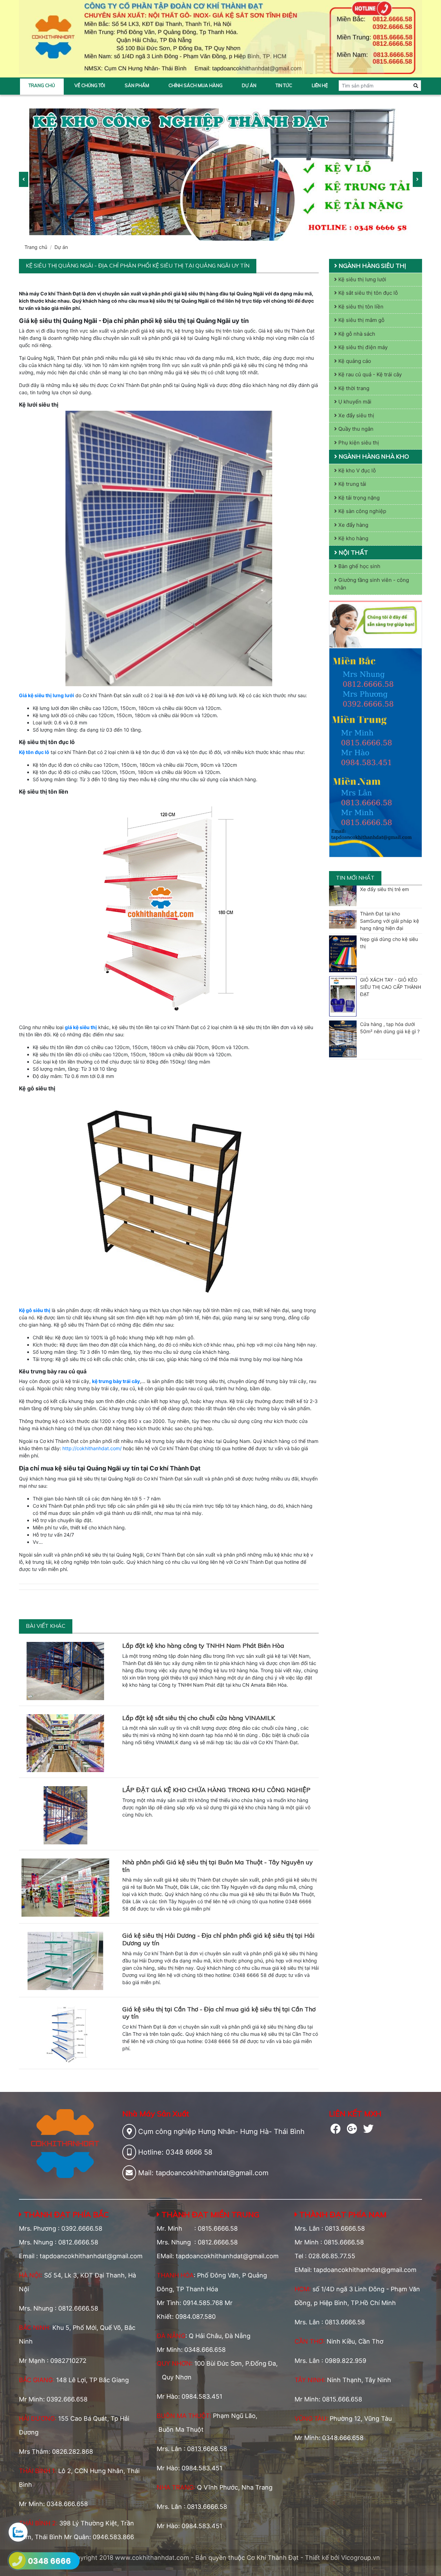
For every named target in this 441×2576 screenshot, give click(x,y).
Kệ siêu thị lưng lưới (362, 279)
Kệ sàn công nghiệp (362, 511)
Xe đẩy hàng (353, 525)
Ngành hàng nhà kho (373, 456)
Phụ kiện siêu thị (358, 443)
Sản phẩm (137, 85)
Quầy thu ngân (355, 429)
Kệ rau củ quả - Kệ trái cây (369, 374)
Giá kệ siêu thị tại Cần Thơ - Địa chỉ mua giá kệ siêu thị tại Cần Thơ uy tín (219, 2013)
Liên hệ (320, 85)
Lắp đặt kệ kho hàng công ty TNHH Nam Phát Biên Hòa (203, 1646)
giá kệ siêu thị (81, 1027)
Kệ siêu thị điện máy (362, 347)
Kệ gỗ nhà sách (356, 334)
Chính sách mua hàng (196, 85)
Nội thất (353, 552)
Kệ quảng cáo (354, 361)
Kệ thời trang (353, 388)
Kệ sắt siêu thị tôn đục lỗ (367, 293)
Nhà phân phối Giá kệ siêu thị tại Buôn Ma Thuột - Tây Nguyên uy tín (218, 1866)
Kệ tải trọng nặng (358, 498)
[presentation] (24, 179)
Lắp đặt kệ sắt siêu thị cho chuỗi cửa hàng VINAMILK (199, 1718)
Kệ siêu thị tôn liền (360, 307)
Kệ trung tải (352, 484)
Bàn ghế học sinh (359, 566)
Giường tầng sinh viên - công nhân (372, 584)
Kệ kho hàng (353, 538)
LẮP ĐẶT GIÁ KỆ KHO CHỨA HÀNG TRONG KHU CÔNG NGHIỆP (216, 1790)
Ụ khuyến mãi (354, 402)
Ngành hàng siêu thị (372, 266)
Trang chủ (42, 85)
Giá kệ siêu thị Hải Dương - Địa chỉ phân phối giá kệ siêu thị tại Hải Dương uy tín (218, 1939)
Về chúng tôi (90, 85)
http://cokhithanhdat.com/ (92, 1448)
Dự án (249, 85)
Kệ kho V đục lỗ (356, 470)
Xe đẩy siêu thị (356, 415)
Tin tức (284, 85)
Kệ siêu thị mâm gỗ (361, 320)
